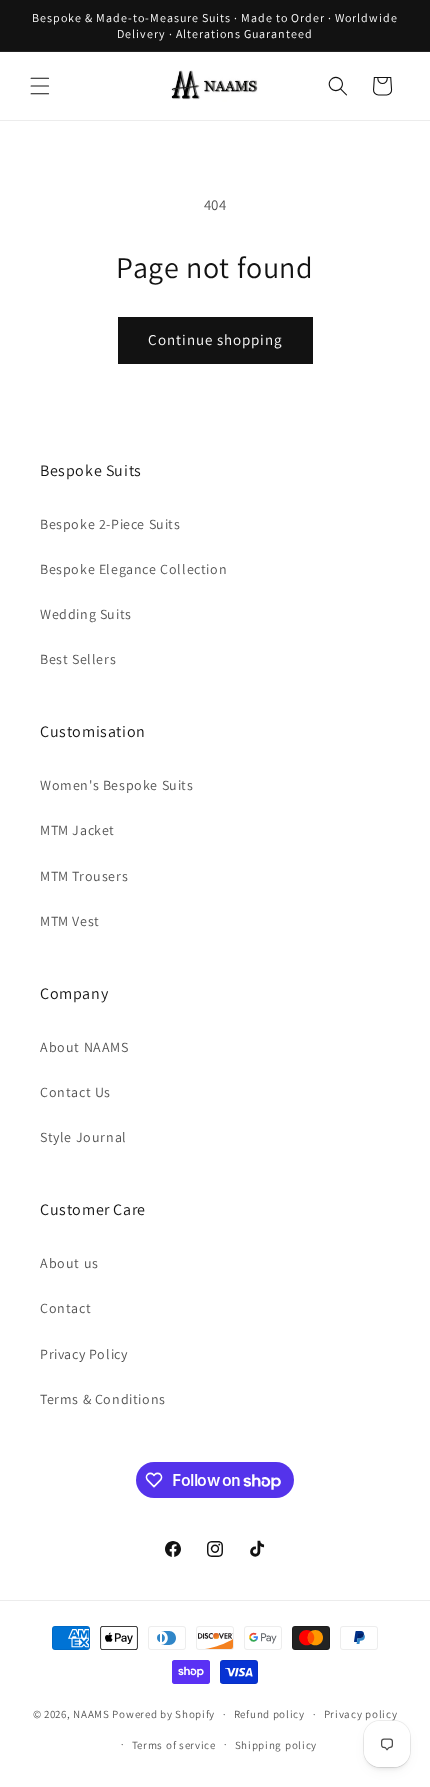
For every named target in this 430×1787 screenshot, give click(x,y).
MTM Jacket (77, 830)
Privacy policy (361, 1714)
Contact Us (75, 1092)
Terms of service (174, 1745)
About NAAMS (84, 1047)
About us (69, 1263)
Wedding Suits (86, 614)
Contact (65, 1308)
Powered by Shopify (163, 1714)
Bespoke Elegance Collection (133, 569)
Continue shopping (215, 339)
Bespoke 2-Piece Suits (110, 524)
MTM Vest (70, 921)
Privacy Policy (83, 1354)
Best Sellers (78, 659)
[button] (40, 86)
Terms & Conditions (103, 1399)
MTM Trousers (84, 876)
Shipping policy (276, 1745)
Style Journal (83, 1137)
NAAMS (91, 1714)
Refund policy (269, 1714)
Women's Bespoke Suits (117, 785)
